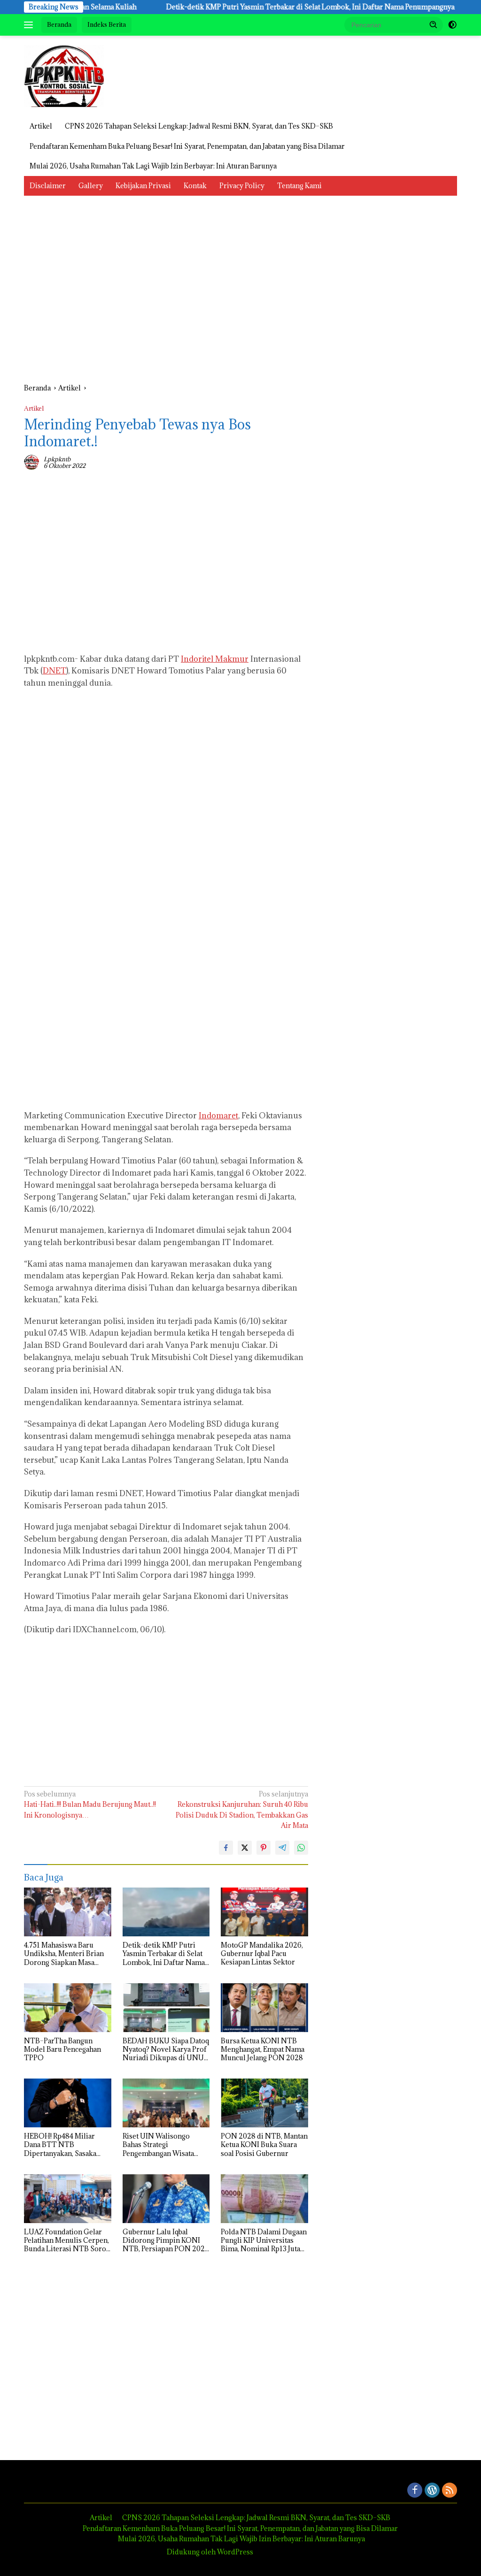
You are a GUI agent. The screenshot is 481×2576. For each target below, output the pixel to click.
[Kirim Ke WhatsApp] (301, 1848)
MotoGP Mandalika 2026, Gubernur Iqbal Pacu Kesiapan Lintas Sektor (262, 1954)
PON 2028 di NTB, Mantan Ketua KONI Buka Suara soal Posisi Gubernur (264, 2145)
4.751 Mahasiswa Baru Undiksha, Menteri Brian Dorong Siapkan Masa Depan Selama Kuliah (64, 1954)
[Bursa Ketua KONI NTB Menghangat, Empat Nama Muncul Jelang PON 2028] (264, 2008)
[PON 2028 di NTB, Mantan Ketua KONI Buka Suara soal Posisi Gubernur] (264, 2103)
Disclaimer (48, 186)
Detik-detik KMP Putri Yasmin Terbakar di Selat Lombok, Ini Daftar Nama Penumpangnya (265, 7)
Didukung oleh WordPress (210, 2552)
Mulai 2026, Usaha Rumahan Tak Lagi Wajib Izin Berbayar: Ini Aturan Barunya (153, 166)
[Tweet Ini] (245, 1848)
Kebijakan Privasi (143, 186)
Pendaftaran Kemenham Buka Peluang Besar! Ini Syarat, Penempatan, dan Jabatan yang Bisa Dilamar (187, 146)
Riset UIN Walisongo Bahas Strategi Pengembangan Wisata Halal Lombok (158, 2145)
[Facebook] (415, 2491)
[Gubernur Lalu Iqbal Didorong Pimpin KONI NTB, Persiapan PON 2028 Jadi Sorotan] (166, 2199)
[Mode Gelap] (452, 25)
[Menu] (30, 25)
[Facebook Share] (226, 1848)
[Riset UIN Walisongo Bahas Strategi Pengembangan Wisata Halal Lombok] (166, 2103)
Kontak (195, 186)
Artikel (41, 126)
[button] (434, 24)
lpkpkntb (57, 459)
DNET (54, 671)
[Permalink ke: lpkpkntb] (31, 462)
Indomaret (218, 1116)
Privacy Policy (242, 186)
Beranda (59, 24)
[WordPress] (432, 2491)
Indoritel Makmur (215, 659)
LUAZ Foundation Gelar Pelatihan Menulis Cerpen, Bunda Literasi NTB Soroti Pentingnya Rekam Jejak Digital (67, 2241)
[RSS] (450, 2491)
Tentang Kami (299, 186)
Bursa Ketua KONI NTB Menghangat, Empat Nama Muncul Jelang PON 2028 (263, 2049)
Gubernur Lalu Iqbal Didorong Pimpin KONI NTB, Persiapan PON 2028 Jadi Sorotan (166, 2241)
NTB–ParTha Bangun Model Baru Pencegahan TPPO (62, 2049)
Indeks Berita (107, 24)
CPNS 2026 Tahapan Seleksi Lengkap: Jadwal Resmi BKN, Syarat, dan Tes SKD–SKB (199, 126)
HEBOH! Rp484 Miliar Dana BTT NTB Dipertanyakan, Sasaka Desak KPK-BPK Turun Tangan (61, 2145)
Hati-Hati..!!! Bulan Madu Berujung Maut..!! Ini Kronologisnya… (90, 1804)
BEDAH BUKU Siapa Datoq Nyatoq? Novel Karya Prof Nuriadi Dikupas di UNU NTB (166, 2050)
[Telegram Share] (282, 1848)
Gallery (91, 186)
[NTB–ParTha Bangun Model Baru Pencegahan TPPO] (68, 2008)
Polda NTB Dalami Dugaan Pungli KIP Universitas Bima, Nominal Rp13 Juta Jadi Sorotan (264, 2241)
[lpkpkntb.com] (64, 75)
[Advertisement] (166, 294)
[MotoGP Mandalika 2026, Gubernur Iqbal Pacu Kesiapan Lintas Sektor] (264, 1912)
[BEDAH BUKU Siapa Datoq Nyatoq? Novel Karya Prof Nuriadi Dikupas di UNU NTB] (166, 2008)
